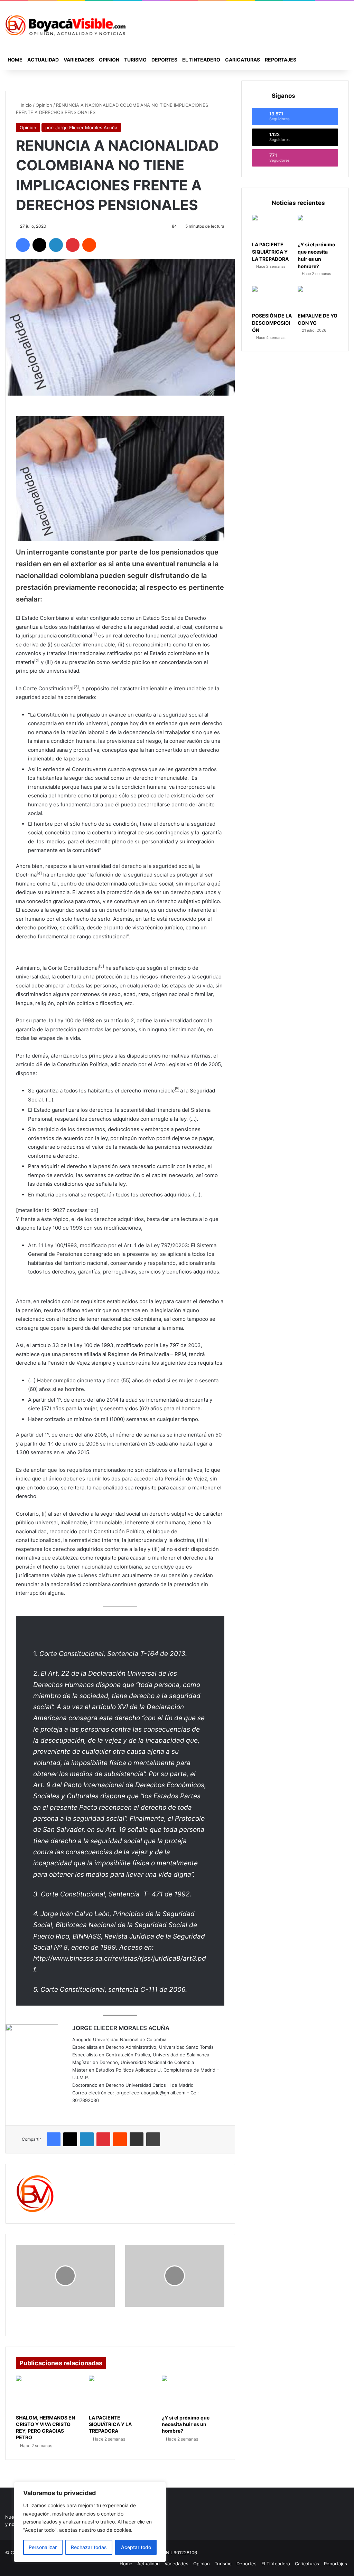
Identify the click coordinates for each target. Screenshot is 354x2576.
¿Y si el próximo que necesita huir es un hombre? (186, 2424)
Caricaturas (243, 60)
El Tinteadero (201, 60)
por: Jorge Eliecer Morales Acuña (81, 127)
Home (15, 60)
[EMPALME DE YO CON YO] (318, 297)
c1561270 (76, 2179)
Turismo (135, 60)
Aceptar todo (136, 2547)
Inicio (26, 105)
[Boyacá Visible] (65, 25)
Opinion (109, 60)
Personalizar (43, 2547)
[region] (90, 2522)
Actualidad (43, 60)
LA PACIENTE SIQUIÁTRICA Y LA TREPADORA (110, 2424)
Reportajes (281, 60)
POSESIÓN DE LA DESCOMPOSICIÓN (272, 323)
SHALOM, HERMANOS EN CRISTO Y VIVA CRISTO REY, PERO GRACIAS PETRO (45, 2427)
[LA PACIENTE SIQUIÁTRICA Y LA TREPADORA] (120, 2393)
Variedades (79, 60)
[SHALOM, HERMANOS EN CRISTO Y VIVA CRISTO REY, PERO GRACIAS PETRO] (47, 2393)
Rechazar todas (89, 2547)
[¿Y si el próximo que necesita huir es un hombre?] (193, 2393)
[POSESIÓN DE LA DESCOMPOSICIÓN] (272, 297)
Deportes (164, 60)
